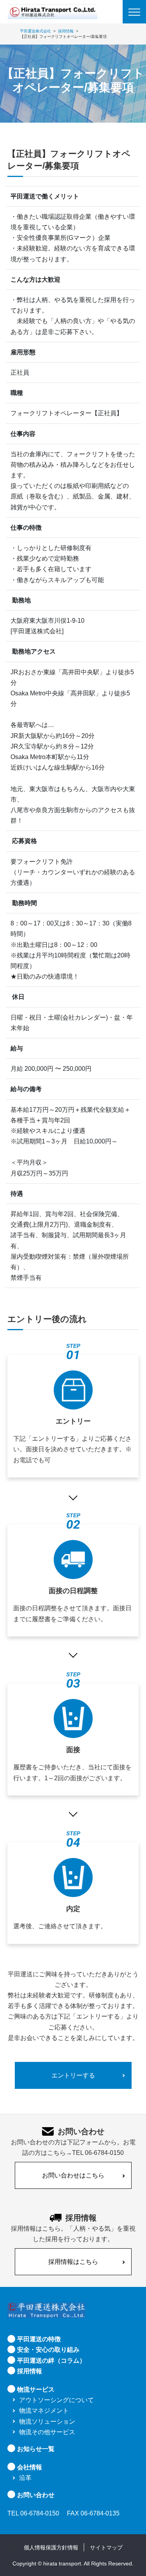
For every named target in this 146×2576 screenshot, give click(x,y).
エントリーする (73, 2075)
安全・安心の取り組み (48, 2350)
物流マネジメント (44, 2411)
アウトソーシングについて (56, 2400)
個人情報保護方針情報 (51, 2547)
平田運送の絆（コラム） (51, 2361)
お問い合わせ (36, 2495)
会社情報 (30, 2467)
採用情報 (30, 2371)
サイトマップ (106, 2547)
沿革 (25, 2478)
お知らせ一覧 (36, 2449)
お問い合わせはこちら (73, 2175)
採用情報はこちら (73, 2262)
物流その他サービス (47, 2432)
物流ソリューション (47, 2421)
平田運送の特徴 (39, 2339)
